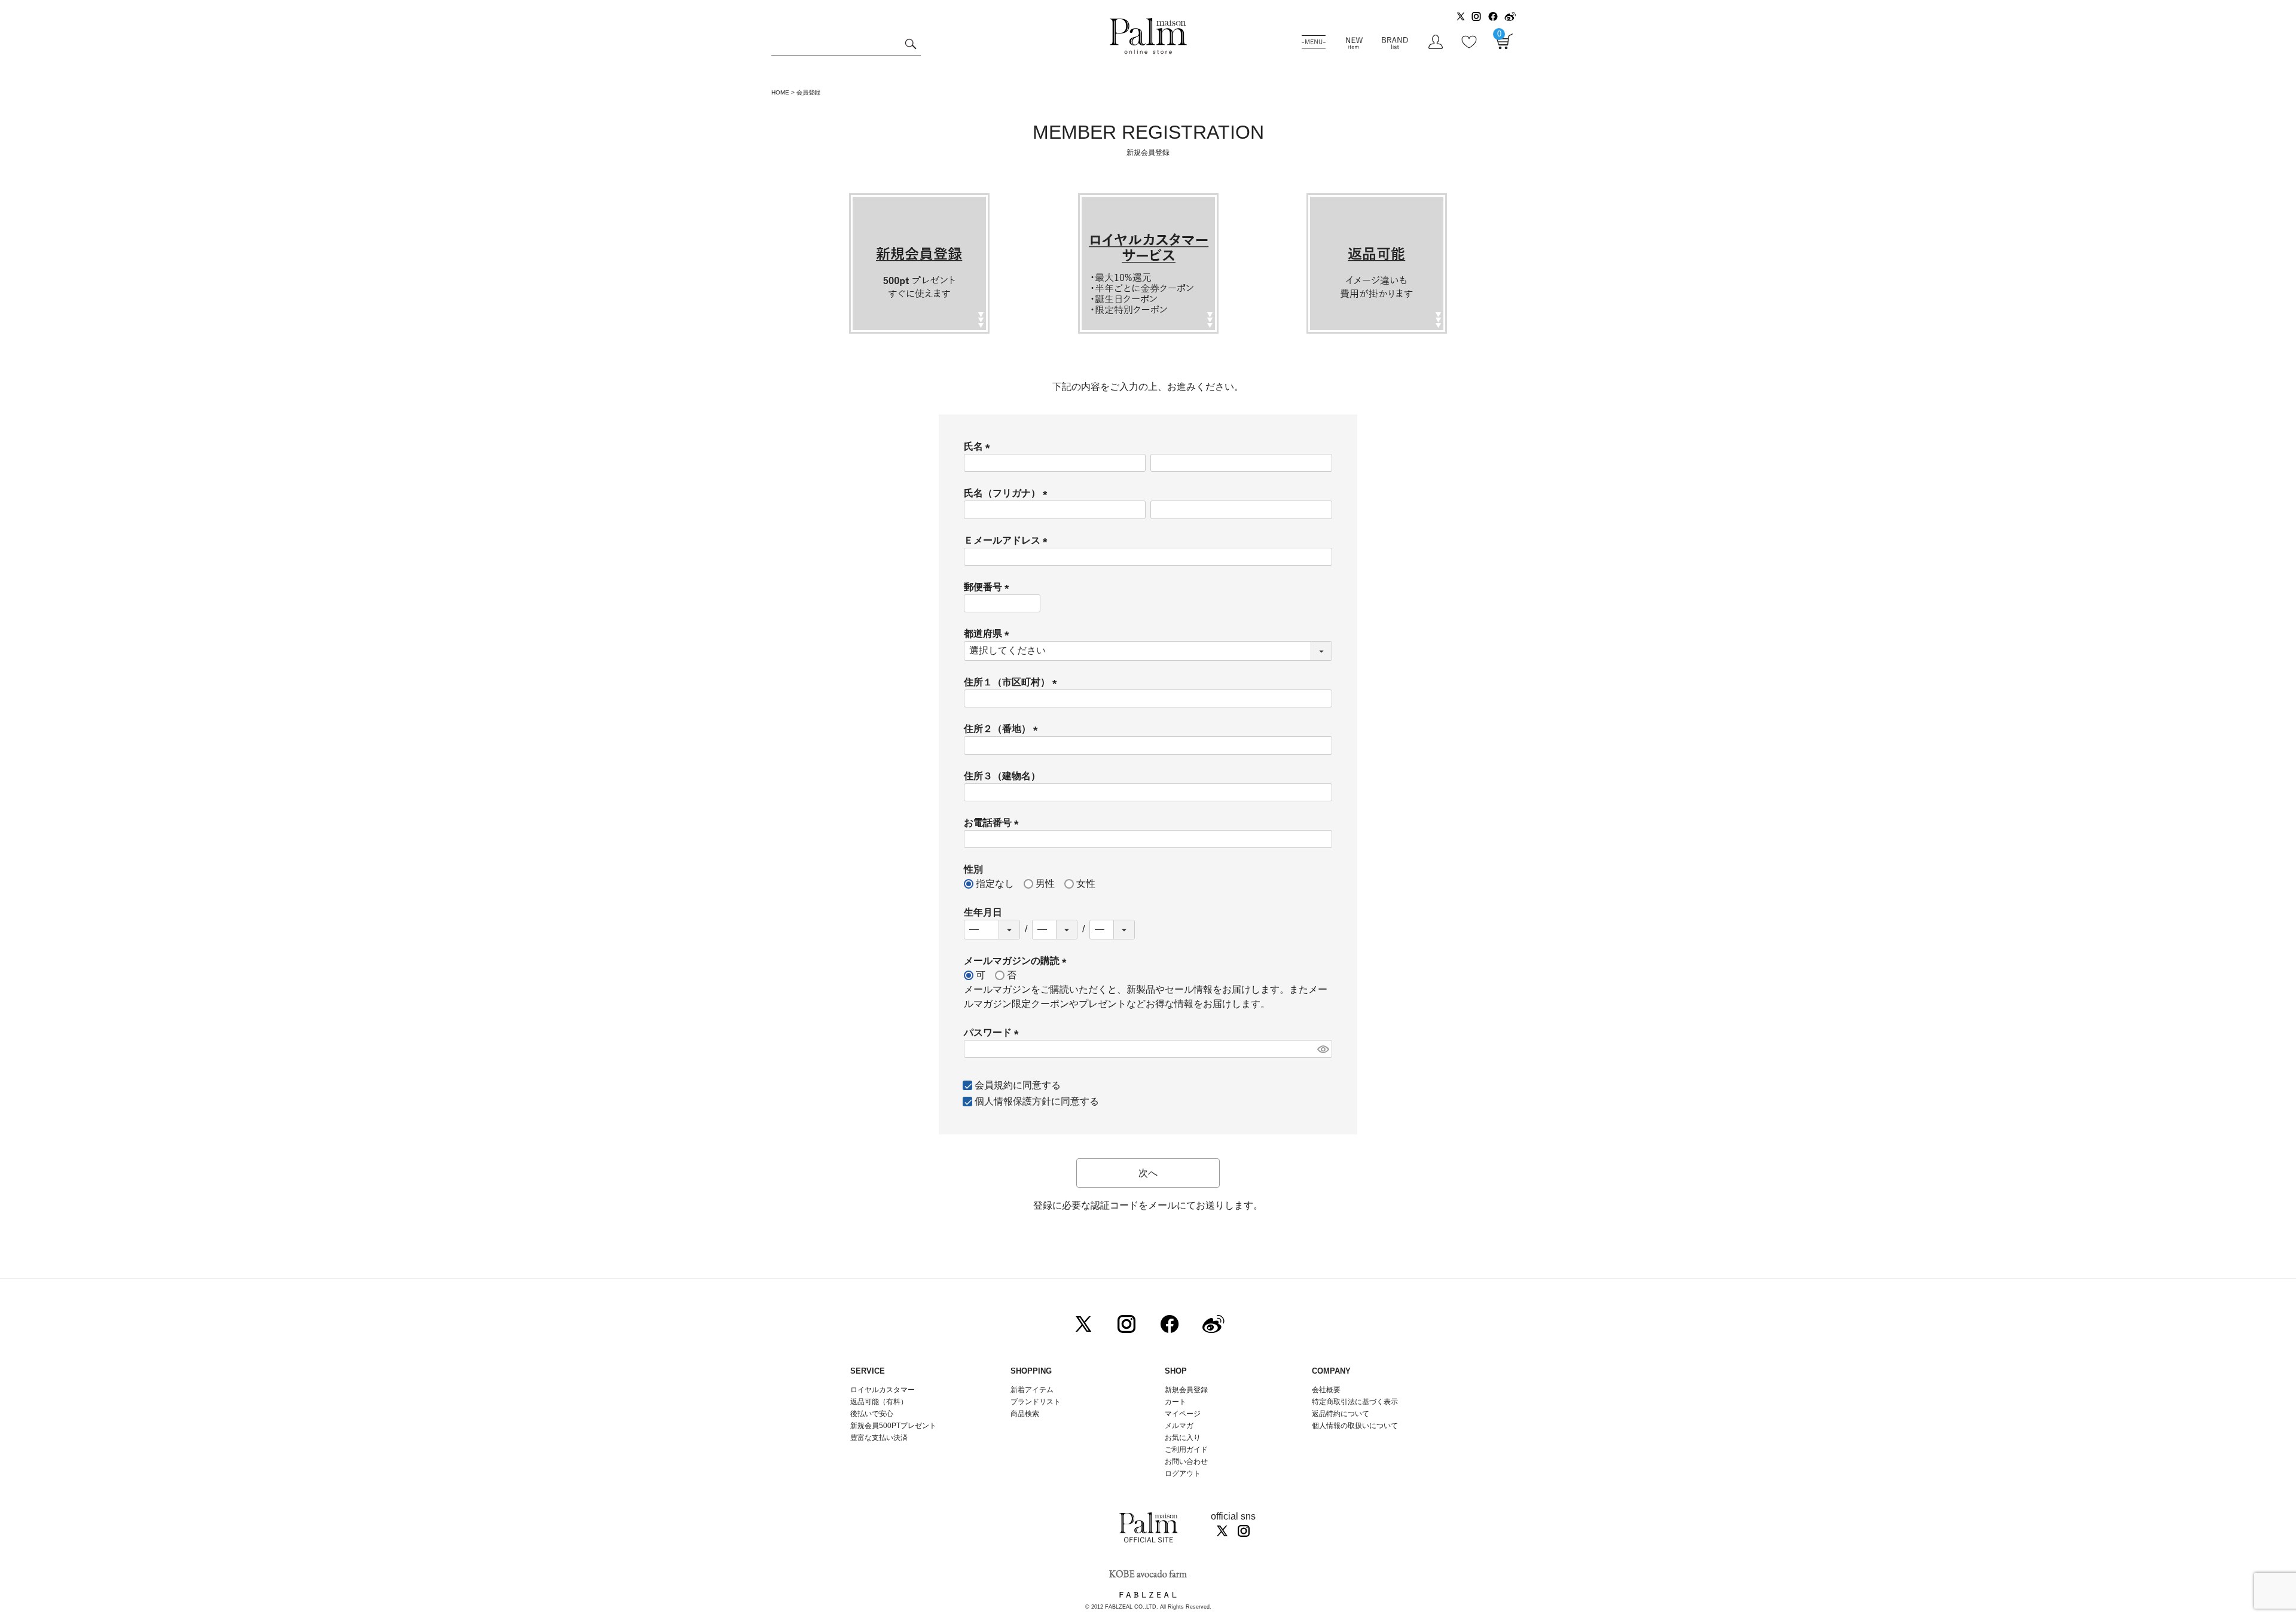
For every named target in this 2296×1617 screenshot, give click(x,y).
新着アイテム (1032, 1390)
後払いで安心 (872, 1414)
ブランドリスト (1036, 1402)
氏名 (979, 446)
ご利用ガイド (1186, 1450)
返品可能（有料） (879, 1402)
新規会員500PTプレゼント (893, 1426)
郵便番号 (989, 587)
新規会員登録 (1186, 1390)
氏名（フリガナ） (1008, 493)
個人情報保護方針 (1013, 1101)
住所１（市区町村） (1013, 682)
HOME (780, 92)
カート (1176, 1402)
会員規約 (994, 1085)
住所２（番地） (1003, 729)
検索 (910, 45)
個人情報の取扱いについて (1355, 1426)
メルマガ (1179, 1426)
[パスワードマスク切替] (1323, 1049)
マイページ (1183, 1414)
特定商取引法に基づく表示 (1355, 1402)
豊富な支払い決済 (879, 1438)
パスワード (994, 1032)
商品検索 (1025, 1414)
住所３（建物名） (1002, 776)
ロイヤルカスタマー (883, 1390)
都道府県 (989, 634)
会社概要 (1326, 1390)
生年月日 (983, 912)
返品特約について (1341, 1414)
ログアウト (1183, 1473)
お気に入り (1183, 1438)
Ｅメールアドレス (1008, 540)
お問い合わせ (1186, 1462)
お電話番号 (994, 823)
